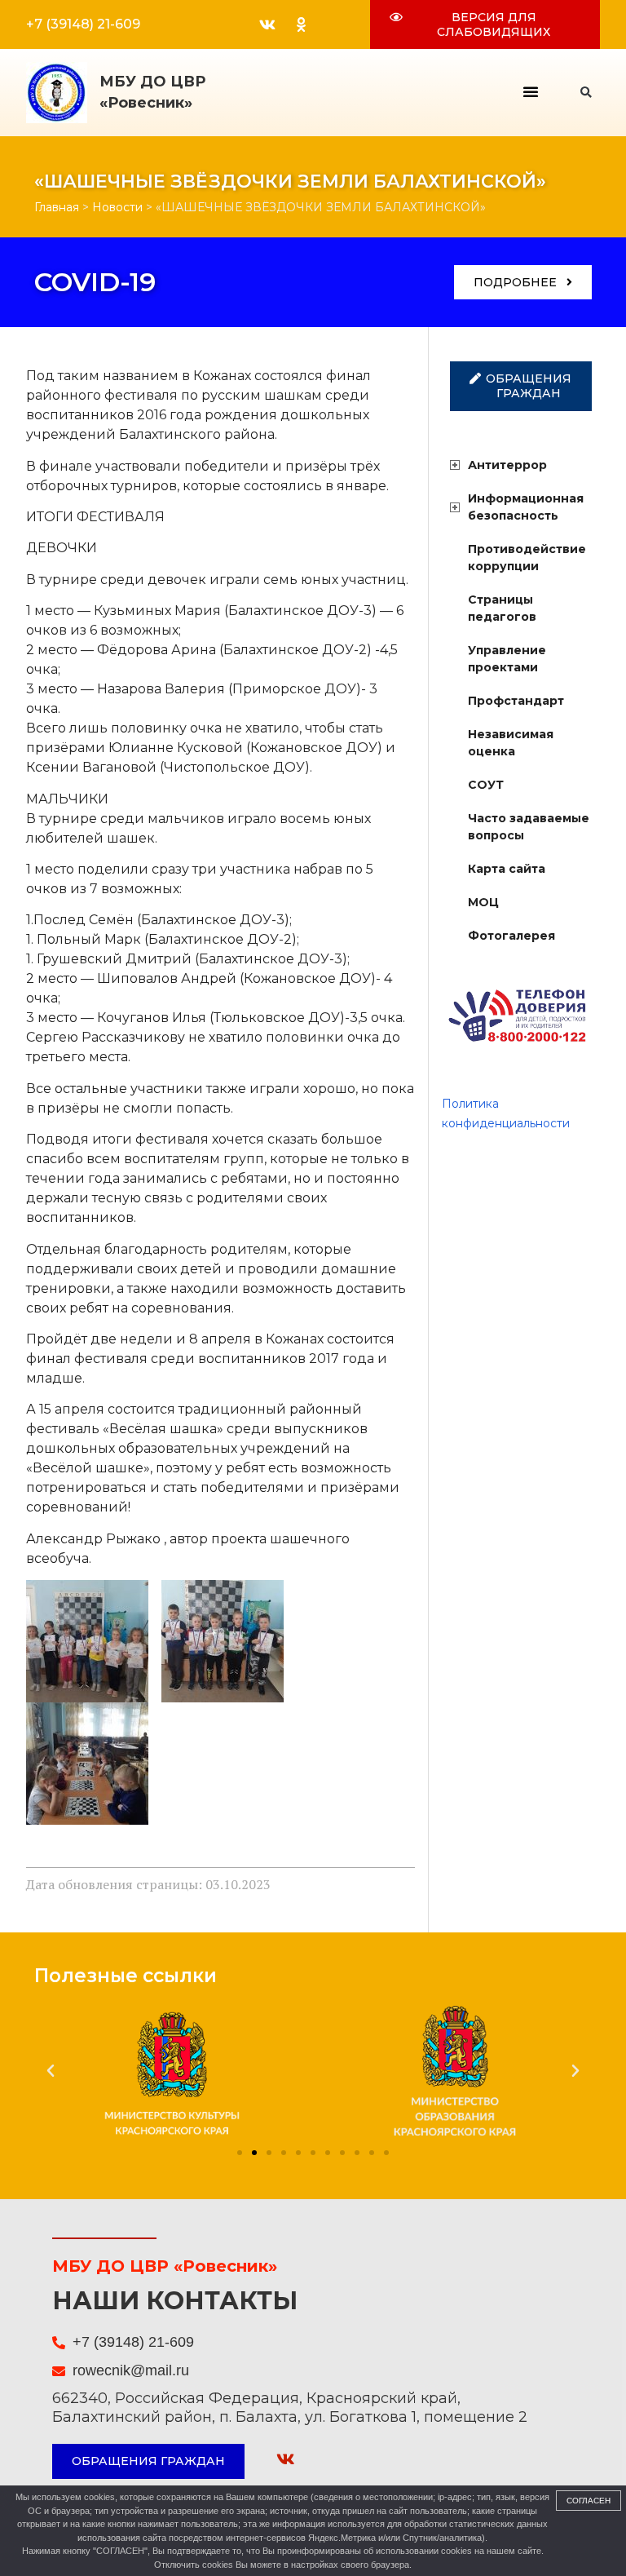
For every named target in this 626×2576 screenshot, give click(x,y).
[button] (531, 91)
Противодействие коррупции (527, 558)
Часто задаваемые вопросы (529, 827)
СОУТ (486, 785)
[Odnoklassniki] (301, 24)
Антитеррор (507, 465)
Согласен (589, 2501)
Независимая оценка (511, 743)
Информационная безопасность (526, 507)
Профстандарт (516, 701)
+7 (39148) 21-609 (83, 24)
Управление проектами (507, 659)
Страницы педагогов (502, 608)
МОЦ (483, 902)
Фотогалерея (511, 936)
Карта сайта (507, 869)
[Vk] (267, 24)
